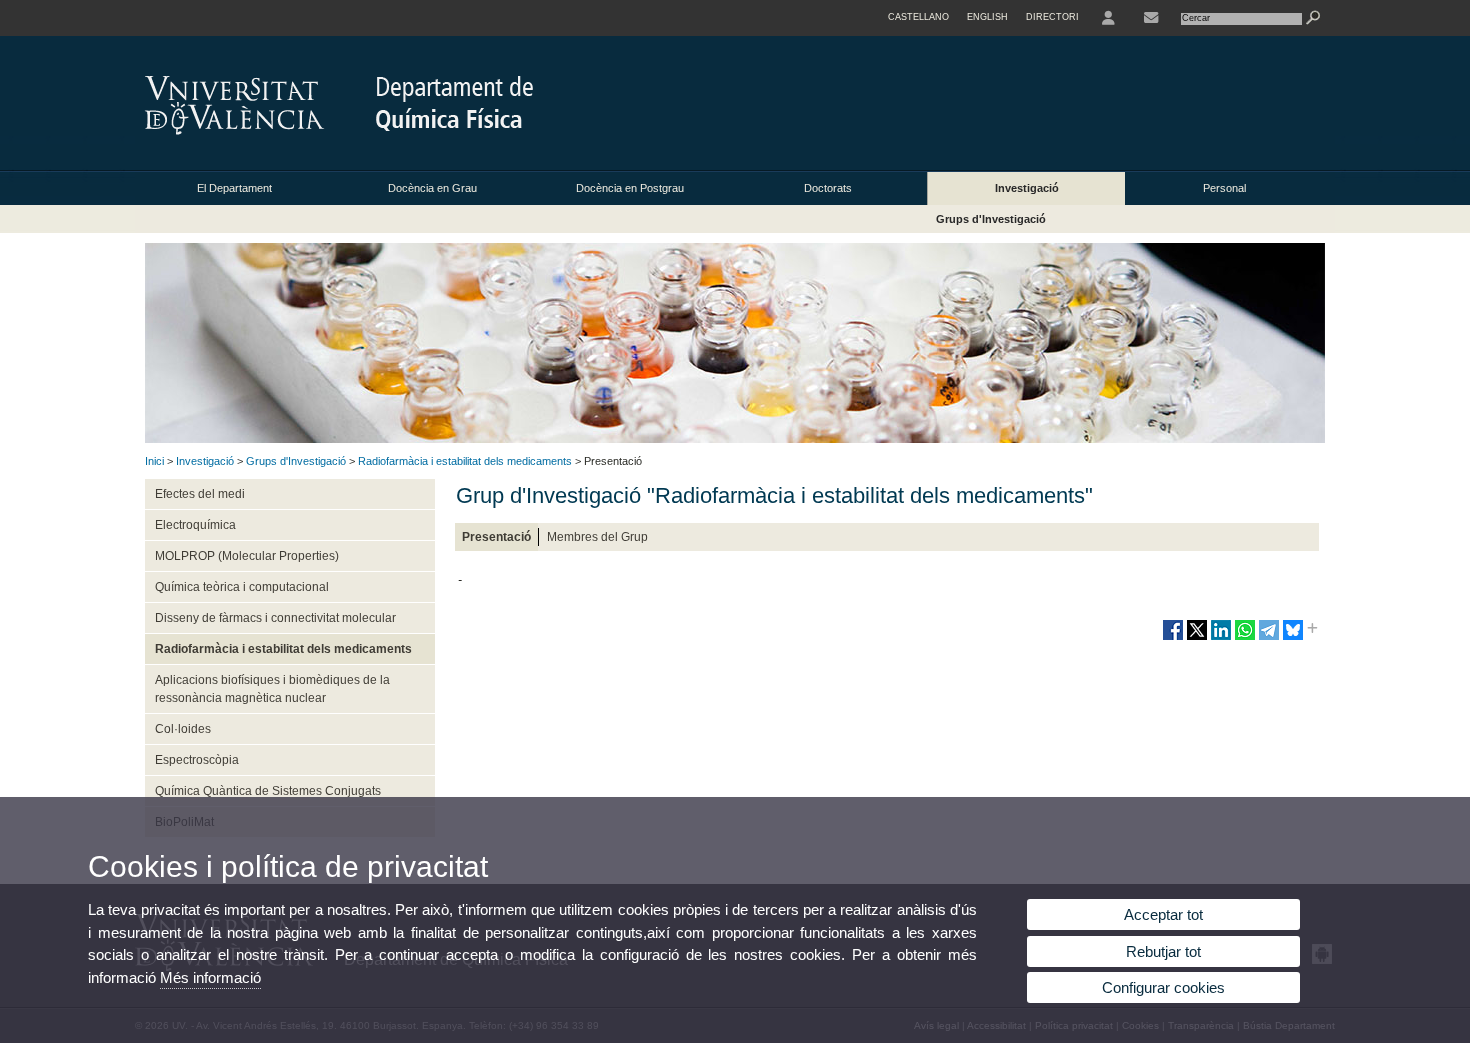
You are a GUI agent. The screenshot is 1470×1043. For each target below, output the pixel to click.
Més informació (210, 977)
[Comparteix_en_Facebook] (1173, 638)
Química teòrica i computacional (242, 587)
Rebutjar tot (1163, 951)
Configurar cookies (1163, 987)
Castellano (918, 17)
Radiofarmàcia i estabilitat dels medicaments (465, 461)
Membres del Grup (597, 537)
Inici (154, 461)
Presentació (496, 537)
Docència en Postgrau (630, 188)
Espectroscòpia (197, 760)
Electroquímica (195, 525)
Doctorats (828, 188)
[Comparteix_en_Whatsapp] (1245, 638)
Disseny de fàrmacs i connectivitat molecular (275, 618)
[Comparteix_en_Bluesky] (1293, 638)
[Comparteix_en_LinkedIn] (1221, 638)
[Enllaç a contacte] (1151, 18)
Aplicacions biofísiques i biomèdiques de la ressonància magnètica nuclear (272, 689)
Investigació (1027, 188)
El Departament (234, 188)
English (987, 17)
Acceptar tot (1163, 914)
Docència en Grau (432, 188)
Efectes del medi (200, 494)
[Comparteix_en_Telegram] (1269, 638)
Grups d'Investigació (991, 219)
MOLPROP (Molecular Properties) (247, 556)
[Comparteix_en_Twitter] (1197, 638)
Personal (1224, 188)
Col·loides (183, 729)
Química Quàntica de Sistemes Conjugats (268, 791)
